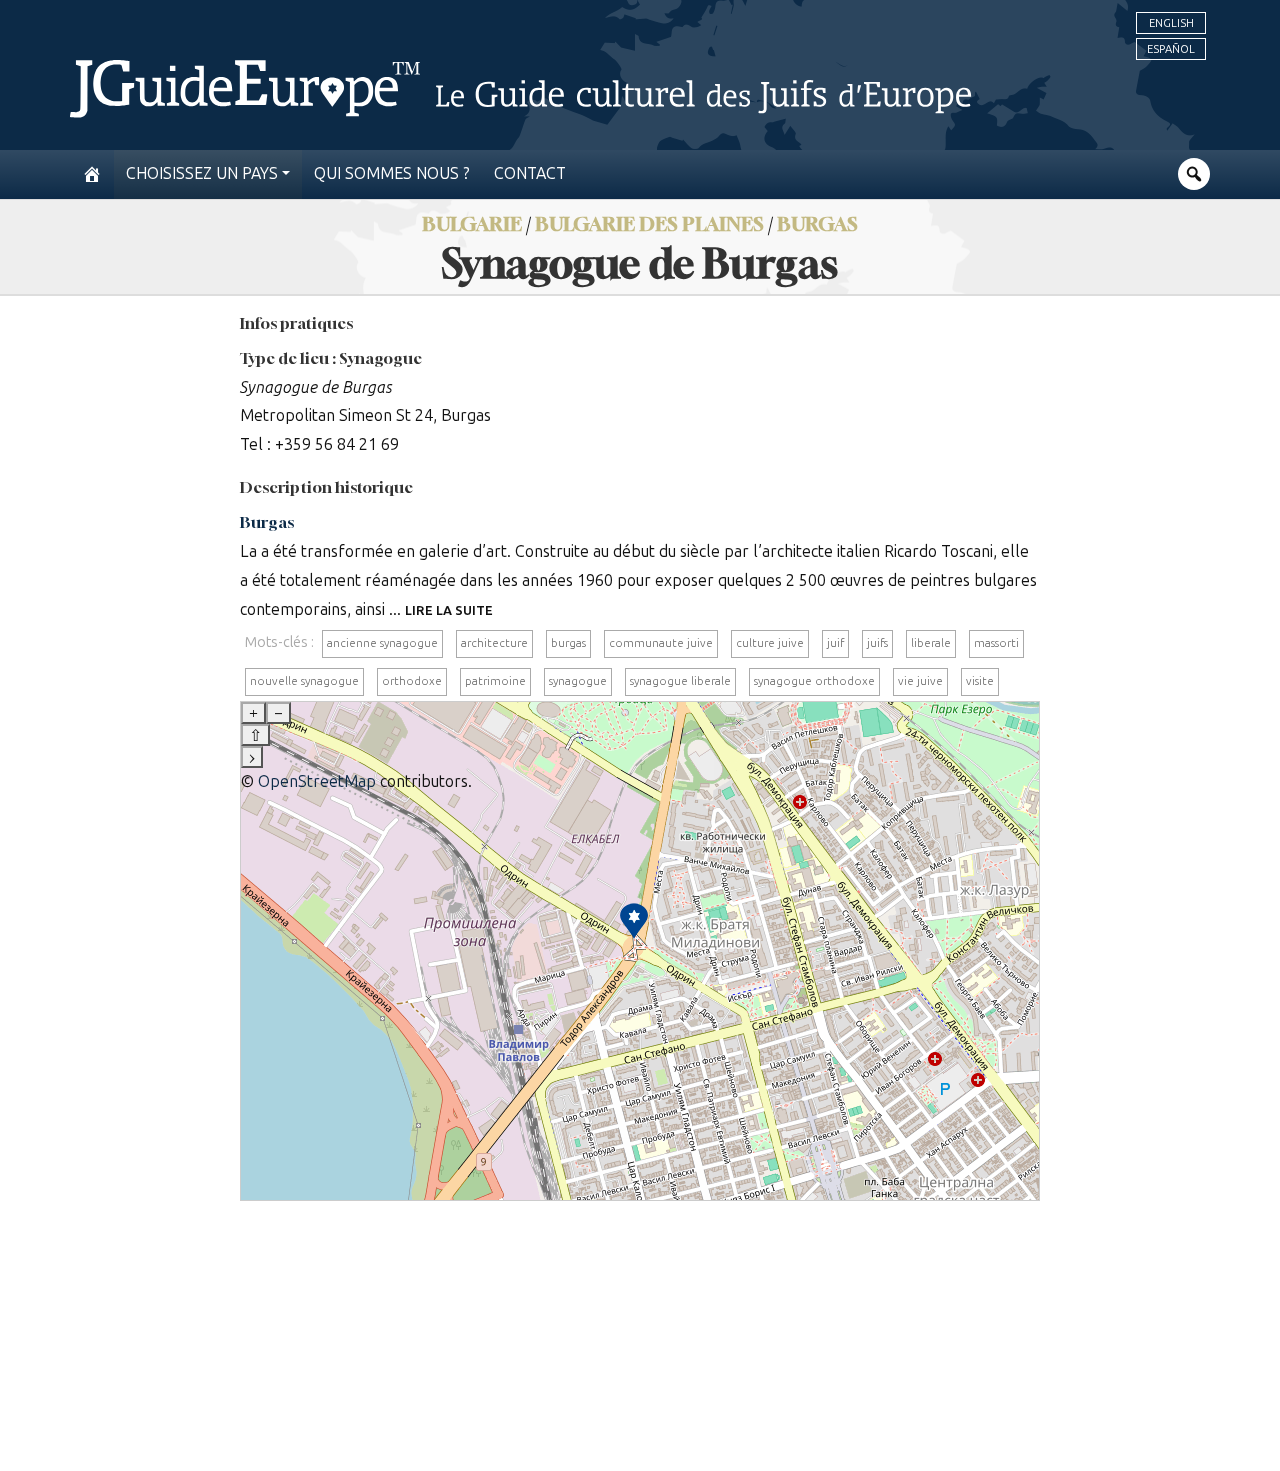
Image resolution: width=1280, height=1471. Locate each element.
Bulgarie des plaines (649, 223)
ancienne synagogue (382, 643)
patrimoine (495, 681)
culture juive (770, 643)
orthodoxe (412, 681)
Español (1171, 49)
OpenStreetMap (317, 781)
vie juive (920, 681)
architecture (494, 643)
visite (980, 681)
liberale (931, 643)
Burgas (817, 223)
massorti (996, 643)
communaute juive (661, 643)
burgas (568, 643)
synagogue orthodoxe (814, 681)
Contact (530, 173)
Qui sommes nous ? (392, 173)
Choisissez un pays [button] (202, 173)
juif (835, 643)
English (1171, 23)
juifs (877, 643)
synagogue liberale (680, 681)
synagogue (578, 681)
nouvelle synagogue (304, 681)
